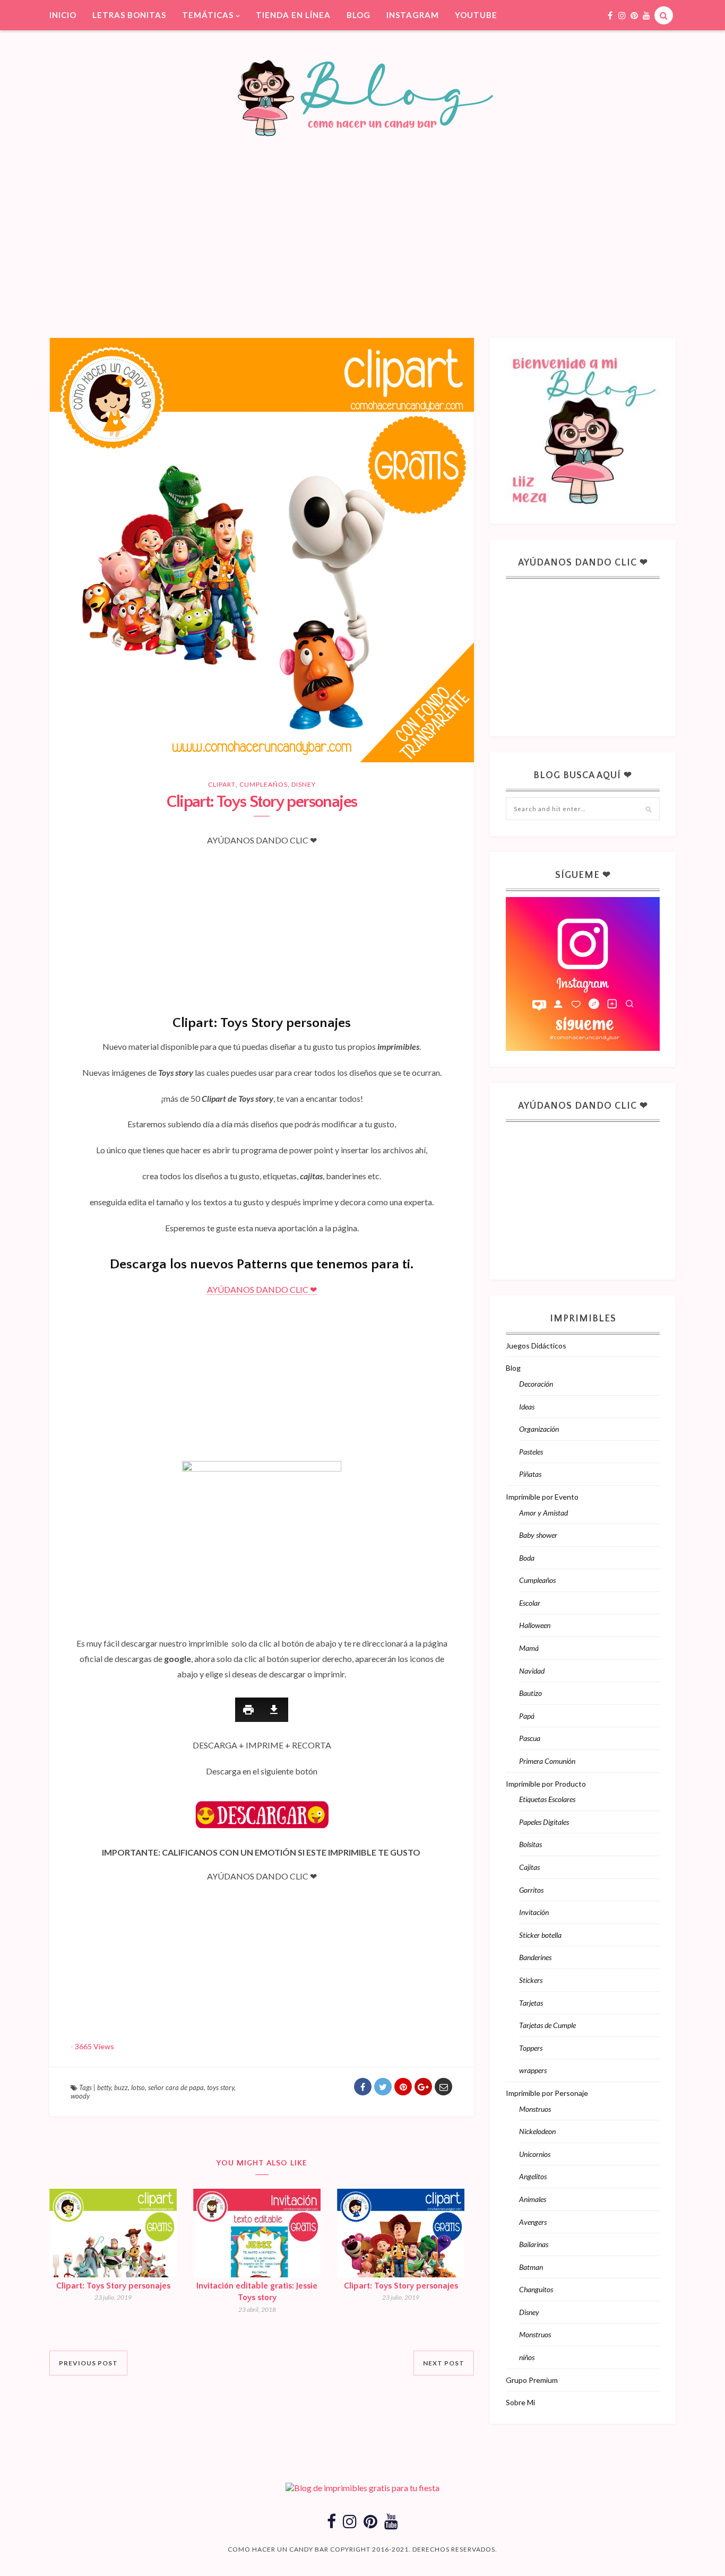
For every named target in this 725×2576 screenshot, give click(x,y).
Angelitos (533, 2176)
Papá (527, 1716)
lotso (138, 2087)
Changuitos (536, 2289)
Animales (533, 2199)
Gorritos (531, 1890)
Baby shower (538, 1535)
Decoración (536, 1384)
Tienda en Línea (293, 15)
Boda (527, 1558)
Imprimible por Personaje (547, 2093)
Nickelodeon (537, 2131)
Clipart (222, 784)
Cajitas (529, 1867)
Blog (359, 15)
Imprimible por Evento (542, 1497)
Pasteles (531, 1452)
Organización (539, 1429)
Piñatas (530, 1474)
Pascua (530, 1738)
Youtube (476, 15)
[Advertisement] (362, 221)
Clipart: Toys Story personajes (113, 2286)
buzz (121, 2087)
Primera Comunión (547, 1761)
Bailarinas (534, 2244)
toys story (221, 2087)
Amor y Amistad (543, 1513)
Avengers (533, 2222)
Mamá (529, 1648)
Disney (304, 784)
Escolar (530, 1603)
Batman (531, 2267)
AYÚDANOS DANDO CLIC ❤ (262, 1289)
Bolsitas (530, 1844)
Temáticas (208, 15)
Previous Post (88, 2363)
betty (104, 2087)
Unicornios (535, 2154)
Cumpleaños (264, 784)
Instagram (413, 15)
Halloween (535, 1625)
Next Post (444, 2363)
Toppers (531, 2048)
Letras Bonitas (129, 15)
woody (80, 2096)
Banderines (535, 1957)
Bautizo (530, 1693)
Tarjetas (531, 2003)
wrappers (533, 2070)
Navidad (532, 1671)
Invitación (534, 1912)
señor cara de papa (176, 2087)
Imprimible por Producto (546, 1784)
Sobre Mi (520, 2402)
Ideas (527, 1407)
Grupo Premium (532, 2380)
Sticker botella (540, 1935)
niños (527, 2357)
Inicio (63, 15)
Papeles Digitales (544, 1822)
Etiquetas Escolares (547, 1799)
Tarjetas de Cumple (547, 2025)
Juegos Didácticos (536, 1346)
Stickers (531, 1980)
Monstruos (535, 2109)
